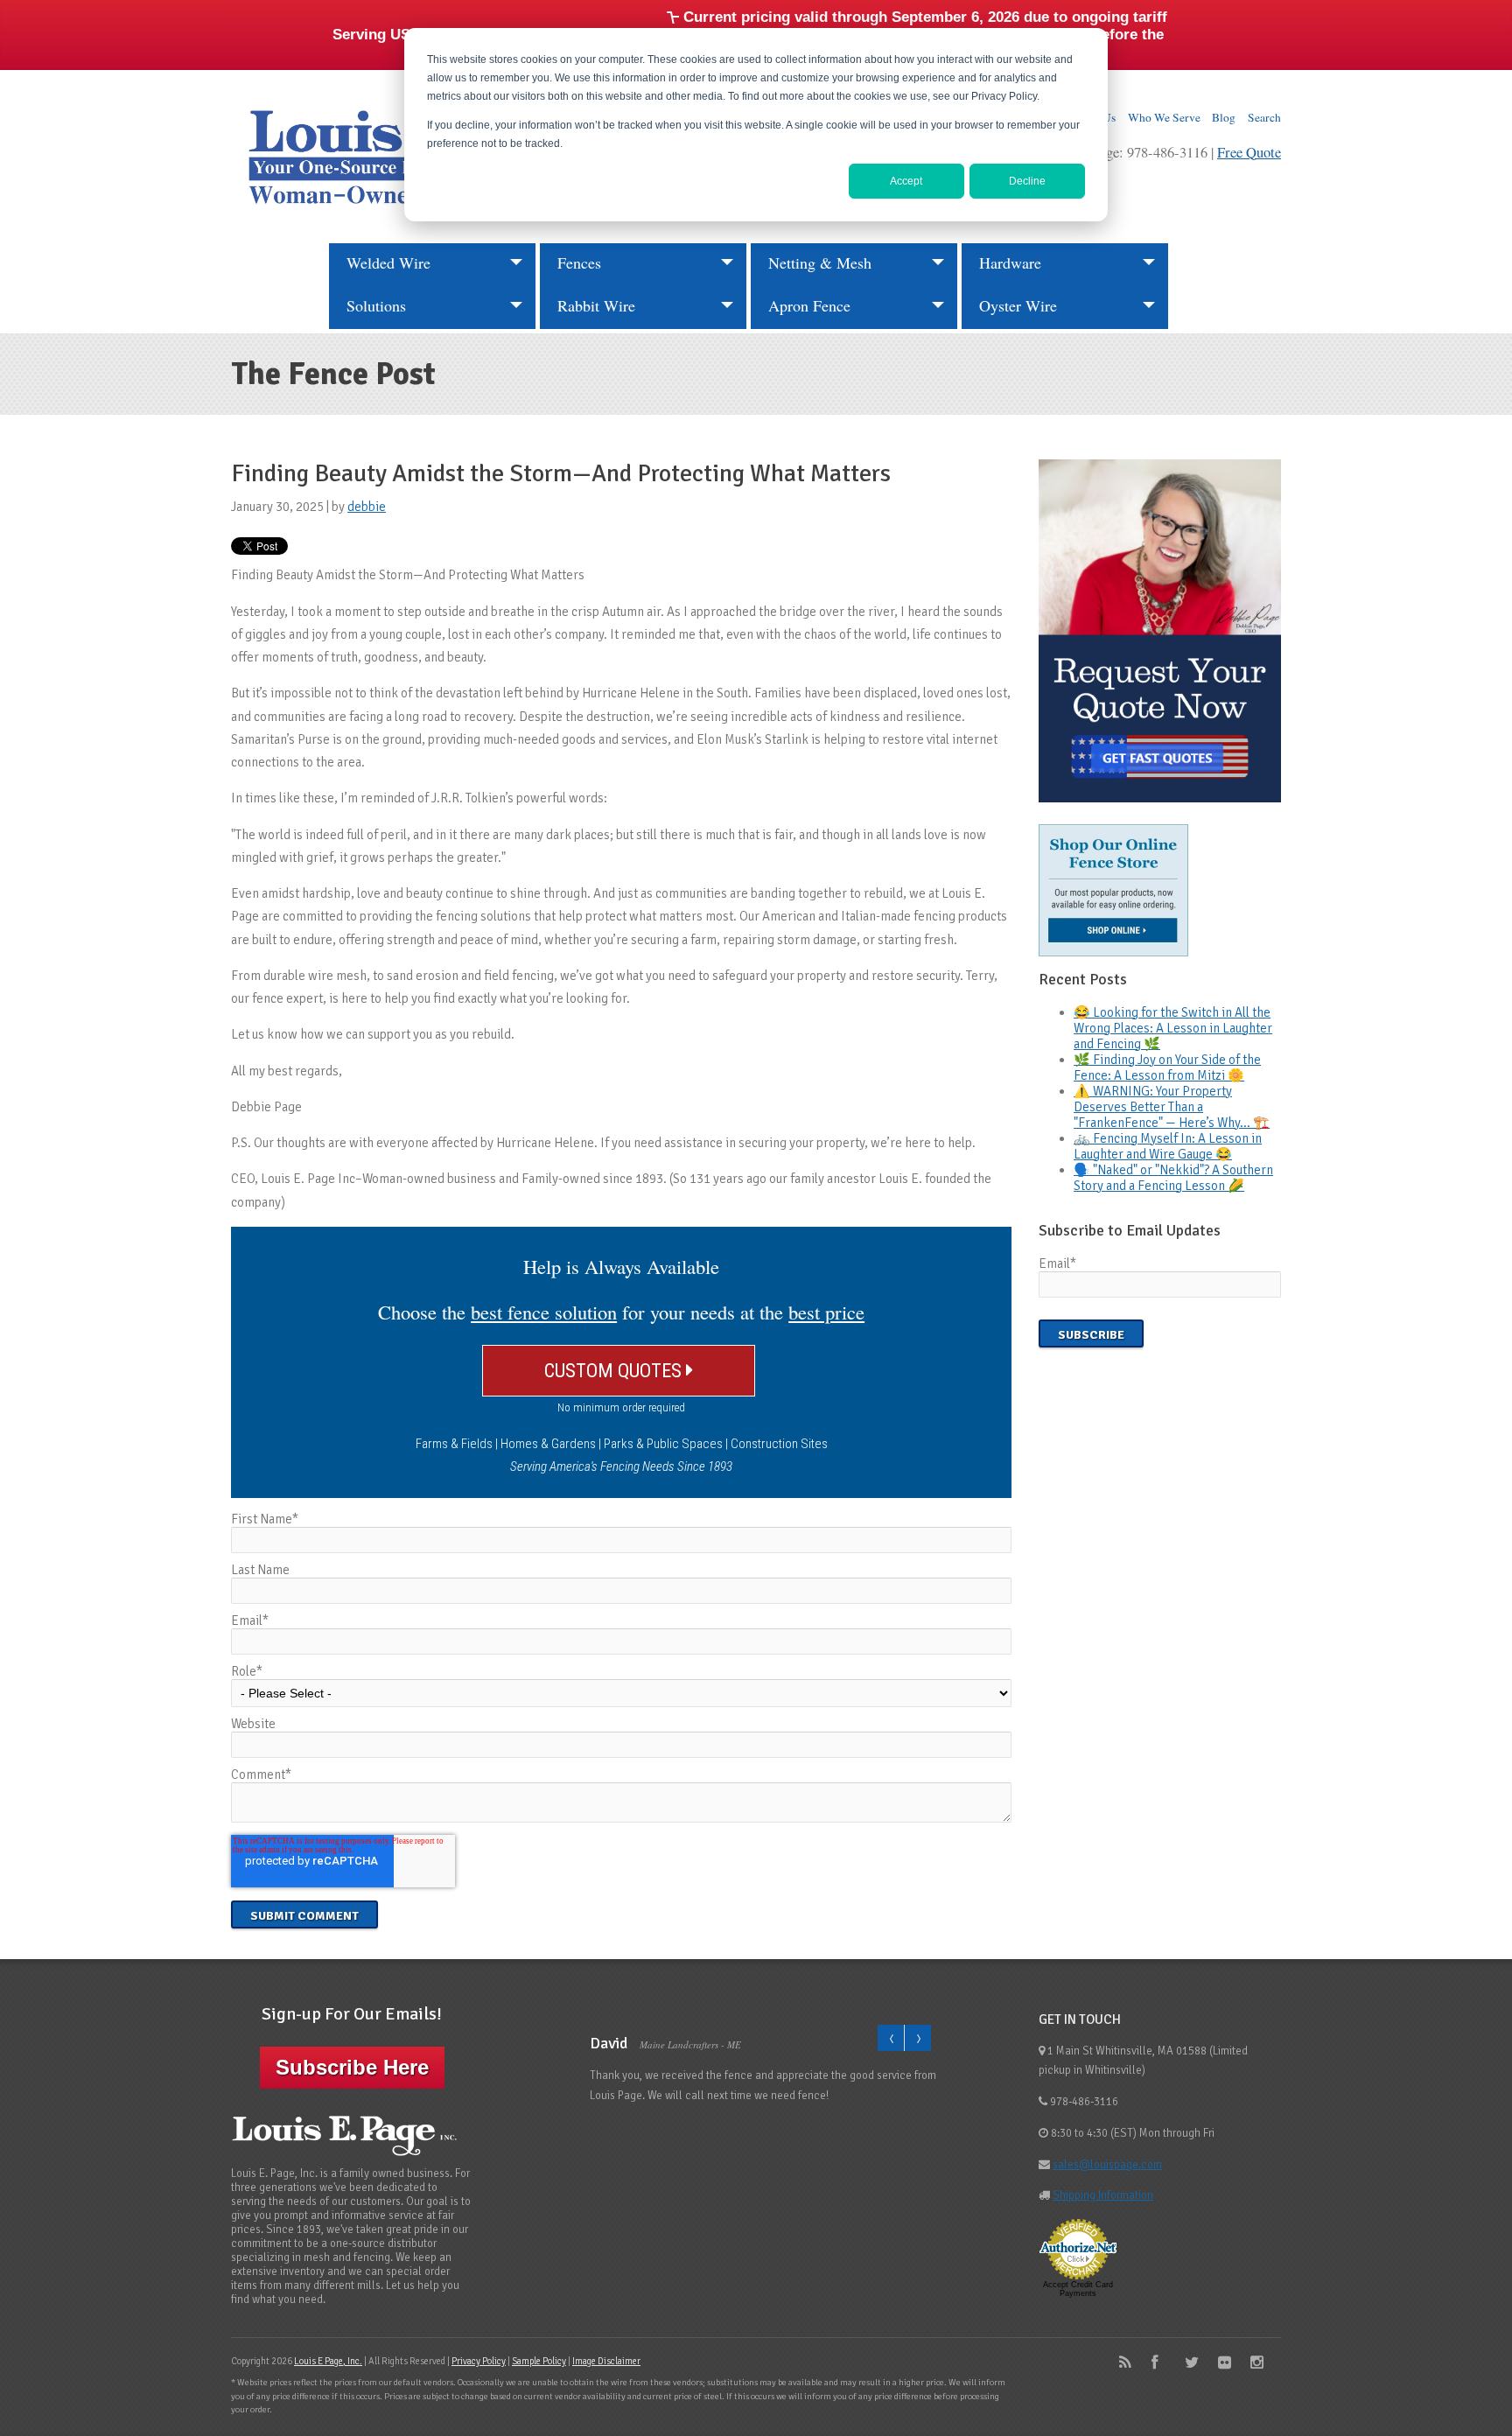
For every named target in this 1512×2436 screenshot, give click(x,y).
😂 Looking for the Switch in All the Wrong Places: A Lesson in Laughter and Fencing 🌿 (1173, 1028)
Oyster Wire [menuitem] (1018, 305)
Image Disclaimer (606, 2361)
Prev (891, 2038)
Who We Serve (1164, 117)
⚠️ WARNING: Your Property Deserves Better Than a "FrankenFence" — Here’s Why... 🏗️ (1172, 1107)
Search (1264, 117)
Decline (1027, 181)
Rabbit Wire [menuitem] (596, 305)
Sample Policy (539, 2361)
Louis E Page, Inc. (328, 2361)
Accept (906, 181)
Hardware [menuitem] (1010, 262)
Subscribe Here (352, 2067)
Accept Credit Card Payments (1078, 2289)
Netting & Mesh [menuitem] (820, 262)
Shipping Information (1103, 2195)
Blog (1224, 117)
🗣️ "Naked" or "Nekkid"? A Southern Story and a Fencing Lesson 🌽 (1173, 1178)
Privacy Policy (479, 2361)
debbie (367, 507)
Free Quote (1249, 152)
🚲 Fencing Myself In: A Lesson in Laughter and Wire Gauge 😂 (1168, 1146)
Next (917, 2038)
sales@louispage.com (1107, 2165)
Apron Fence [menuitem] (809, 305)
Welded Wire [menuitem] (388, 262)
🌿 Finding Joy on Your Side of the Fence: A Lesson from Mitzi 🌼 (1167, 1067)
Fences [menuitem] (579, 262)
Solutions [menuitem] (376, 305)
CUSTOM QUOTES (615, 1370)
